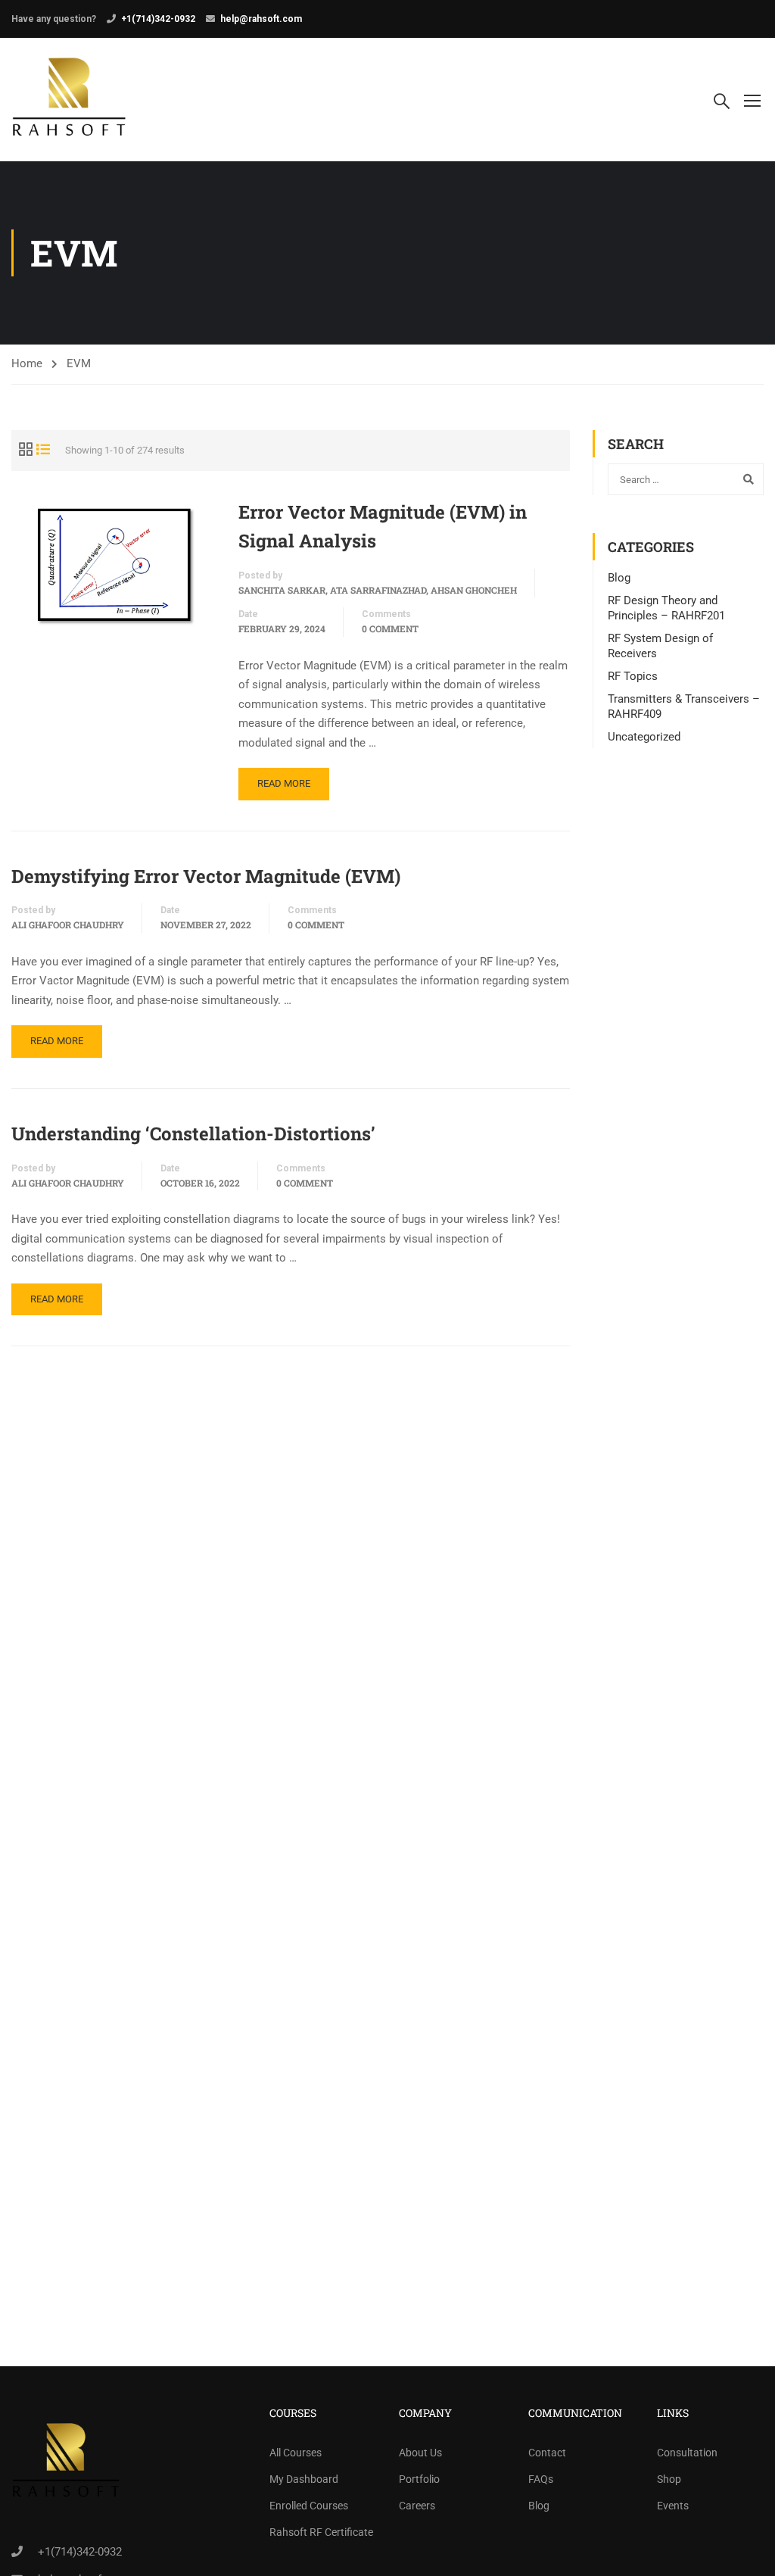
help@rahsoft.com (261, 19)
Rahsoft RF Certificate (321, 2532)
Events (673, 2506)
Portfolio (419, 2479)
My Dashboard (304, 2479)
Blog (619, 578)
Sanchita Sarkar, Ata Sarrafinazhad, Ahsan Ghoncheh (378, 590)
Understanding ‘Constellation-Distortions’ (193, 1134)
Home (27, 363)
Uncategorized (644, 737)
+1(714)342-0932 (158, 19)
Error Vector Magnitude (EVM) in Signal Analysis (383, 526)
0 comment (390, 628)
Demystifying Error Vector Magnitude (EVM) (206, 876)
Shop (669, 2479)
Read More (284, 783)
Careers (417, 2506)
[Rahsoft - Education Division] (69, 100)
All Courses (296, 2453)
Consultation (687, 2453)
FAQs (541, 2479)
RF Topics (633, 676)
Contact (547, 2453)
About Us (420, 2453)
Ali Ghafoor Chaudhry (68, 925)
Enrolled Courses (309, 2506)
